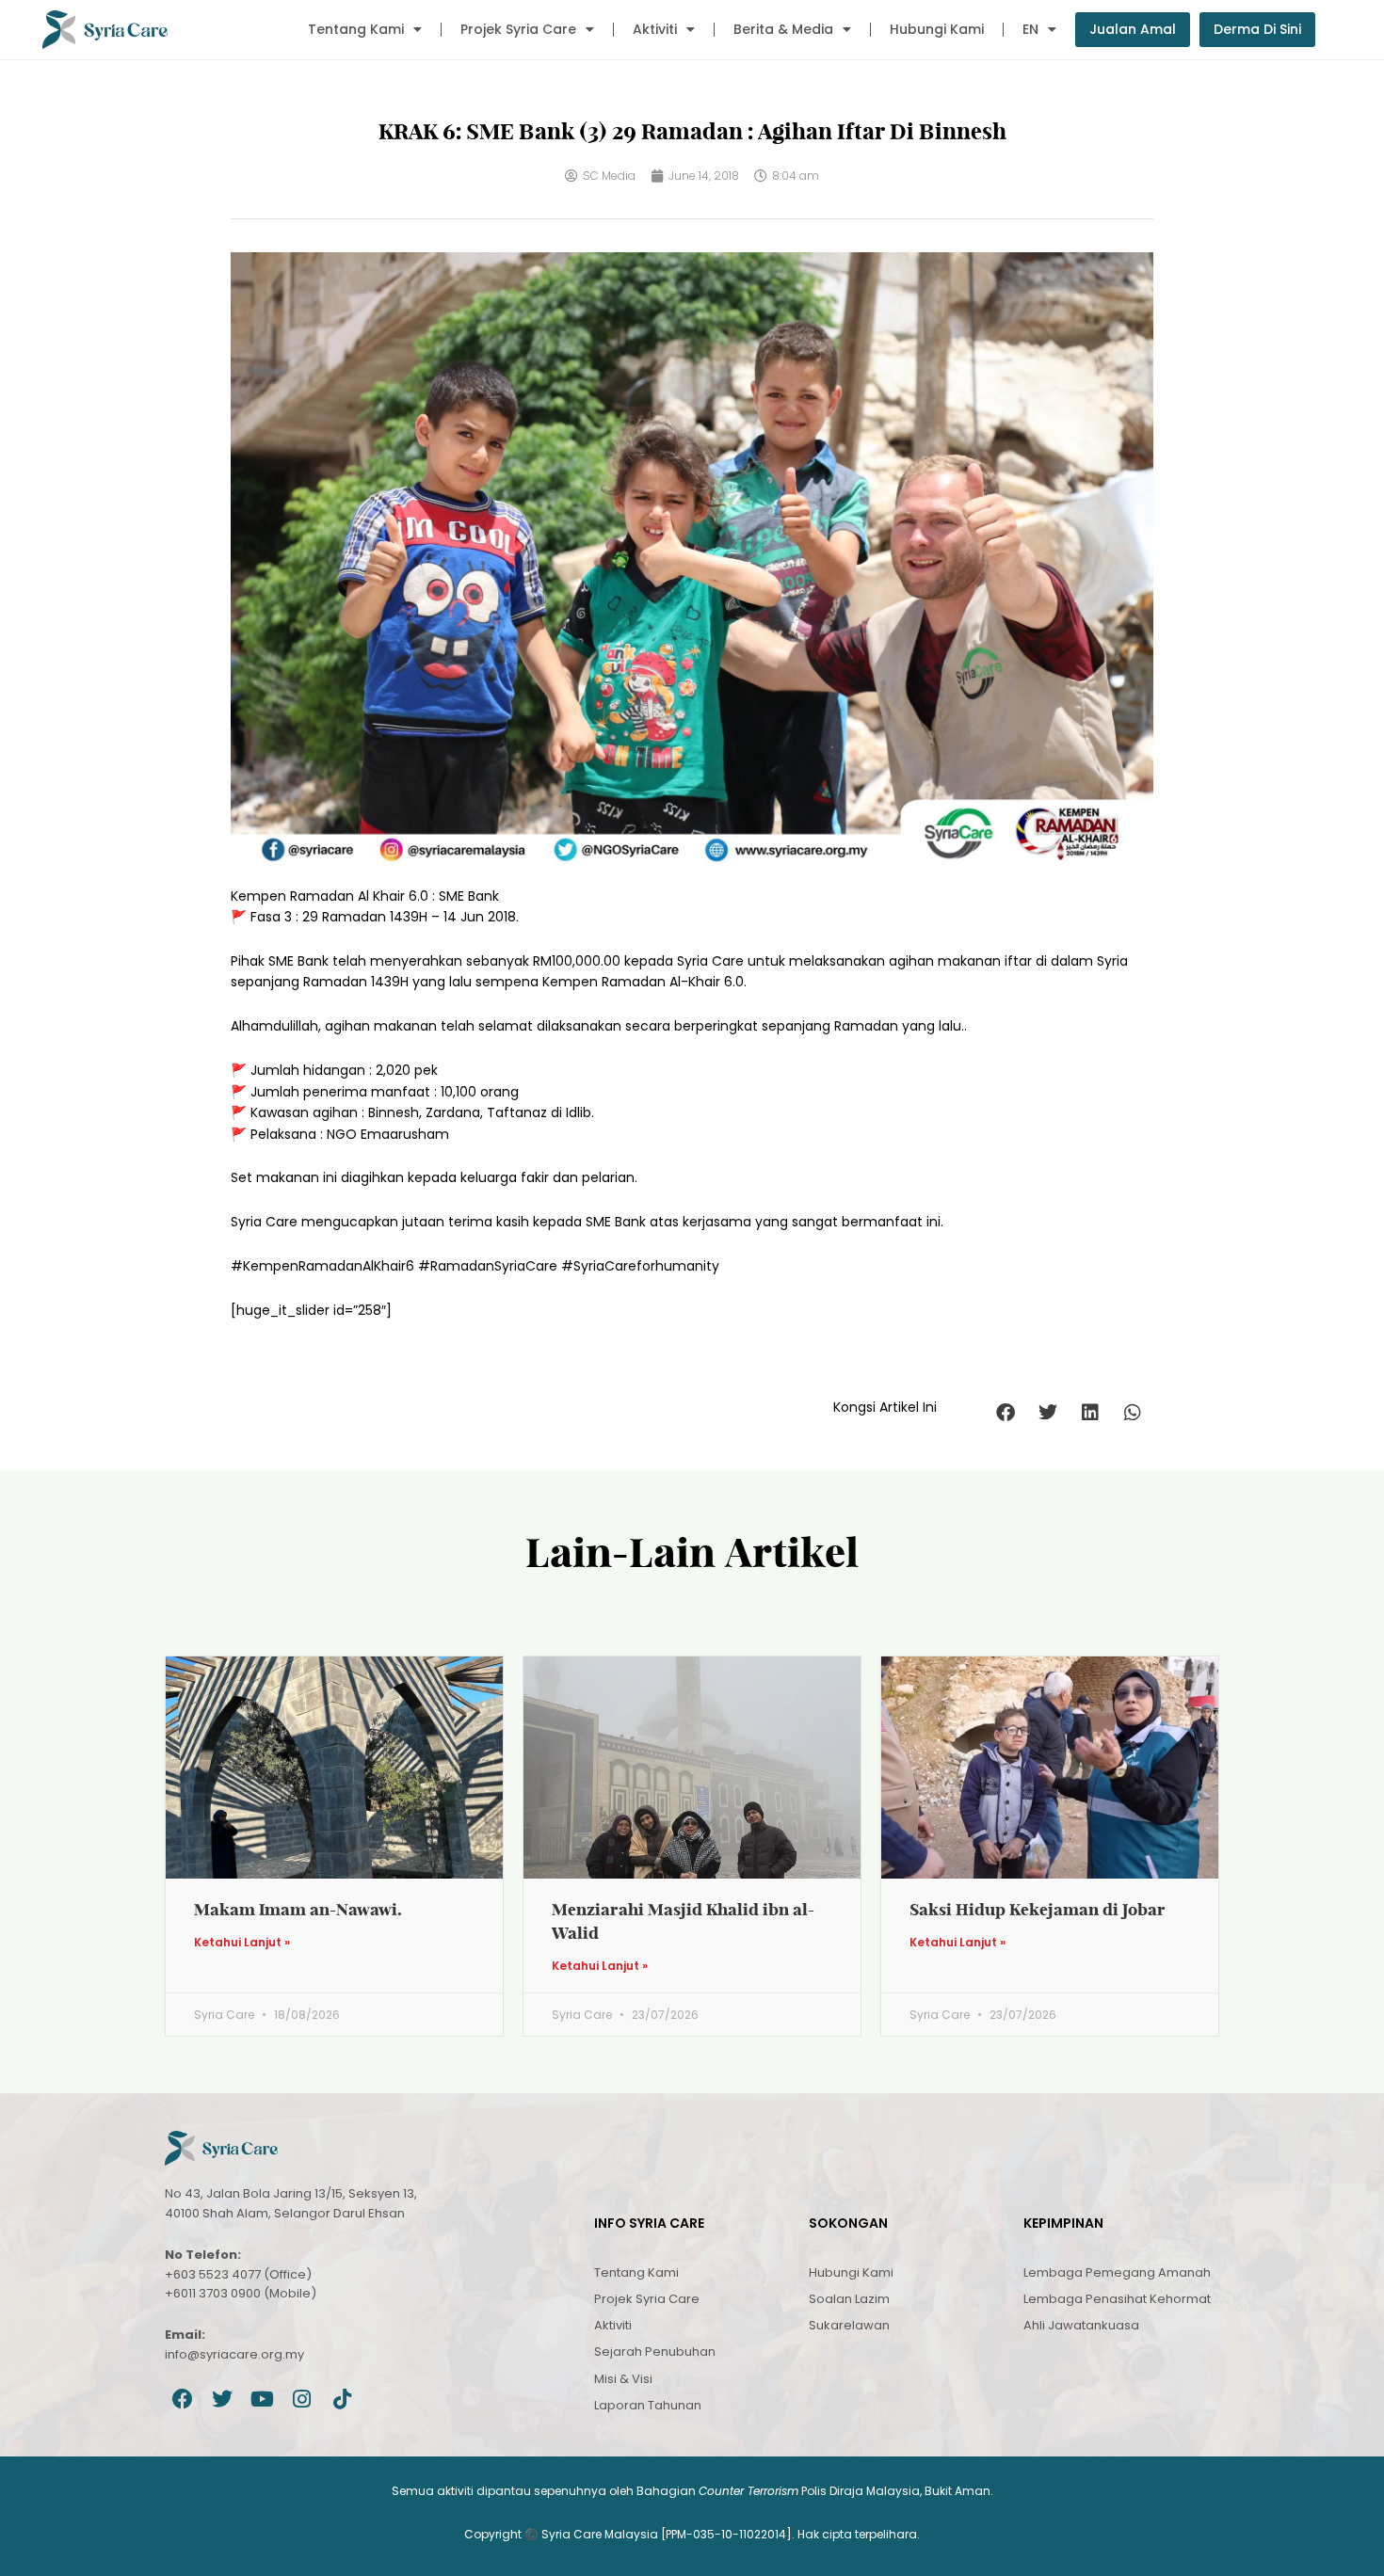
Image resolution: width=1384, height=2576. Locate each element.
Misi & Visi (623, 2379)
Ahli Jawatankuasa (1081, 2325)
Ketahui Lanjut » (242, 1943)
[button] (1005, 1412)
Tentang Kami (356, 29)
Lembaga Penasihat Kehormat (1117, 2299)
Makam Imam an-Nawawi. (298, 1909)
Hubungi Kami (937, 29)
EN (1030, 29)
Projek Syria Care (518, 29)
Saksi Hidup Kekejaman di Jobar (1038, 1909)
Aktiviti (655, 29)
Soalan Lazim (849, 2299)
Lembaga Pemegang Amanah (1117, 2272)
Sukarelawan (849, 2325)
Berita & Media (783, 29)
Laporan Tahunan (648, 2405)
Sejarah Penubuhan (655, 2352)
